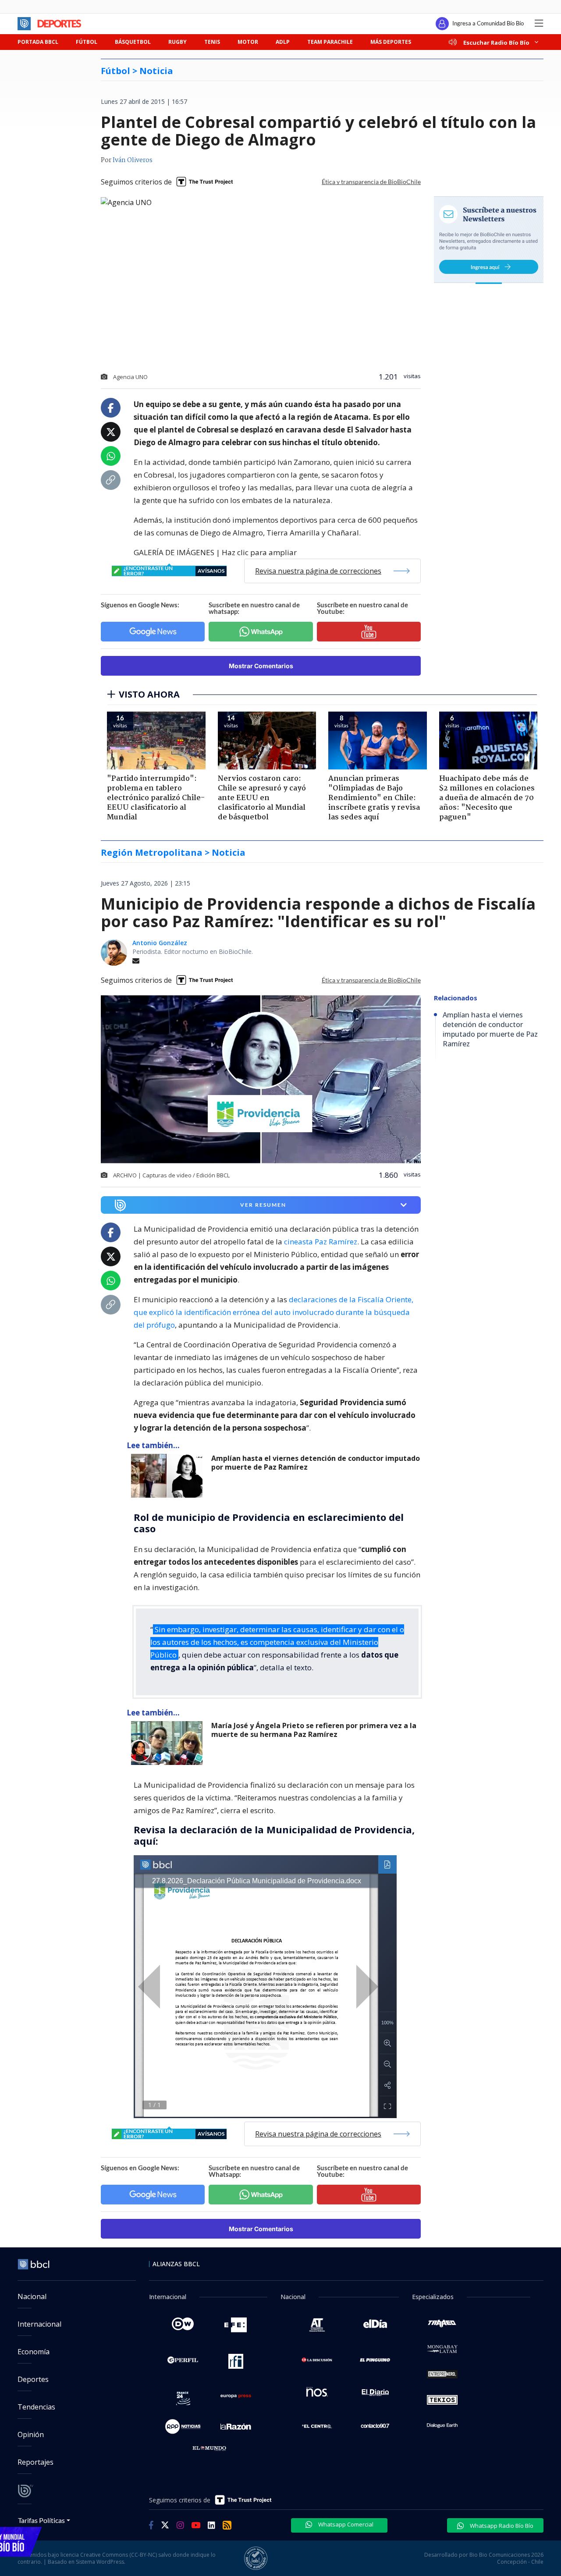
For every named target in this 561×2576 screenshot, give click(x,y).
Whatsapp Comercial (345, 2524)
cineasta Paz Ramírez (320, 1242)
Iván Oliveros (133, 160)
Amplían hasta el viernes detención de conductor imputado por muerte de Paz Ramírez (316, 1463)
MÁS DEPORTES (391, 42)
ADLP (283, 42)
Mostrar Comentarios (261, 666)
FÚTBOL (87, 42)
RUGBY (178, 42)
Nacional (32, 2296)
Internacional (39, 2324)
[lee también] (169, 1476)
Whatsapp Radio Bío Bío (501, 2526)
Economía (34, 2352)
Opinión (31, 2434)
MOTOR (248, 42)
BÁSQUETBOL (133, 42)
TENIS (212, 42)
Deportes (33, 2379)
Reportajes (36, 2462)
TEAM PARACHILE (330, 42)
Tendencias (36, 2407)
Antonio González (160, 943)
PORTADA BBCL (38, 42)
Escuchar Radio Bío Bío (496, 42)
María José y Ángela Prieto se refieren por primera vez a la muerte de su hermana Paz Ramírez (314, 1730)
